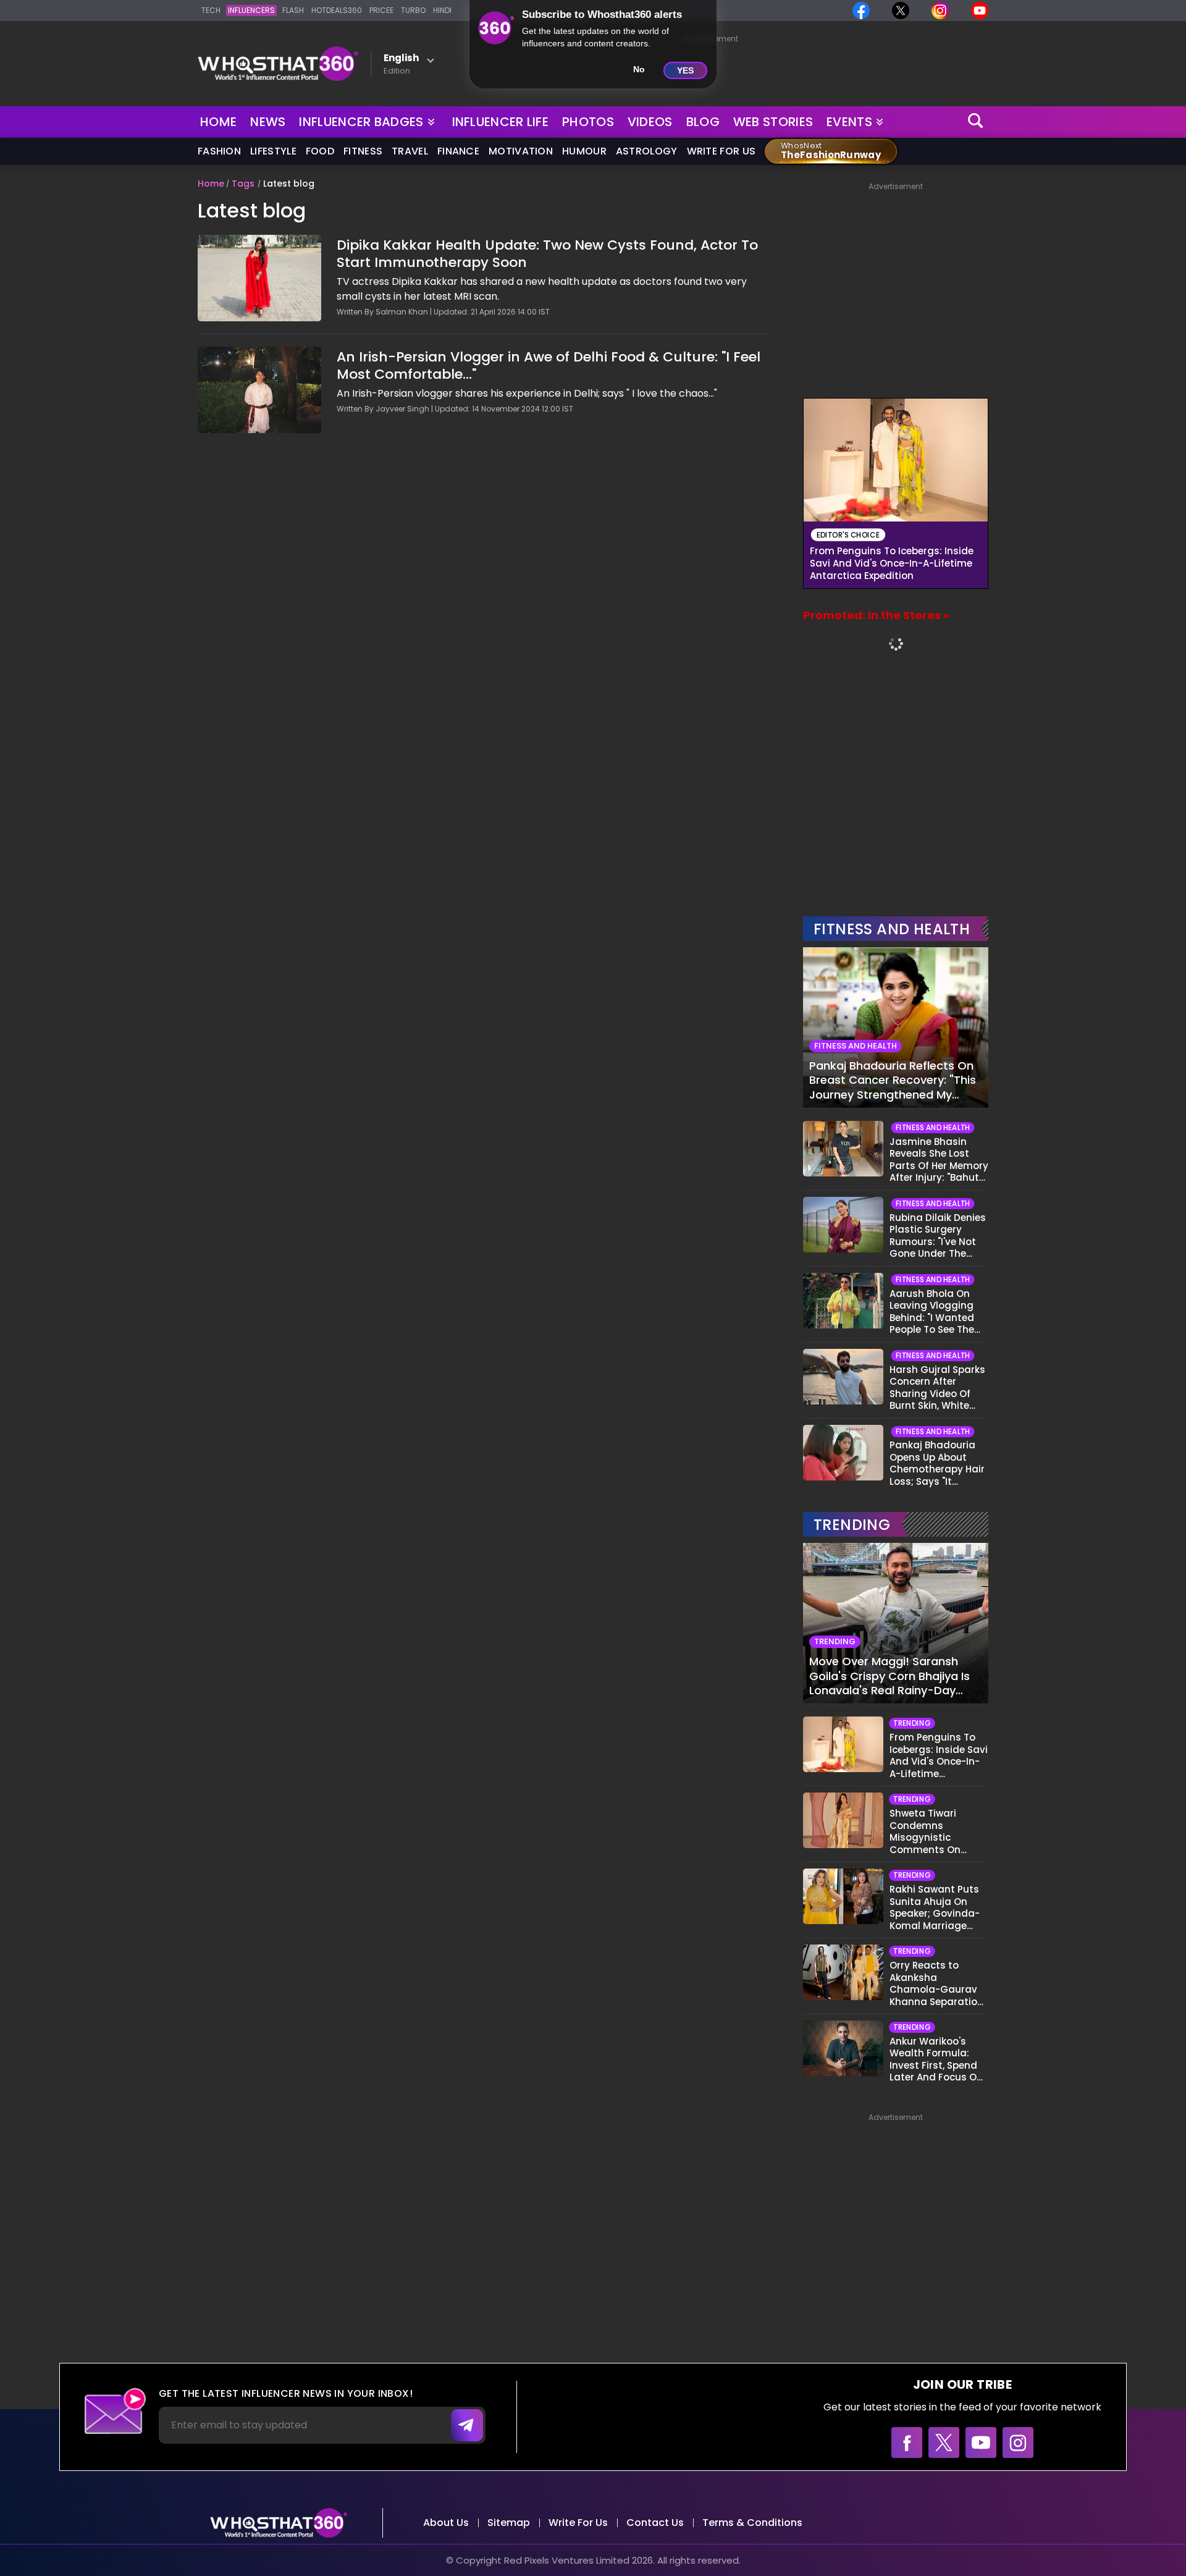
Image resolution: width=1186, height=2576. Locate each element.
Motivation (521, 151)
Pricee (381, 10)
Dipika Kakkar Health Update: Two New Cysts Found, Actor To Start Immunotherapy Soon (547, 254)
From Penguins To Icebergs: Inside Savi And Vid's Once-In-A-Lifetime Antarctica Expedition (892, 564)
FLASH (293, 10)
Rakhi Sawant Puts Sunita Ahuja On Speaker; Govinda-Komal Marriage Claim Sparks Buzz (935, 1907)
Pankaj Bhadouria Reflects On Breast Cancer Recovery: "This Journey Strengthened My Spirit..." (893, 1080)
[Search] (976, 122)
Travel (410, 151)
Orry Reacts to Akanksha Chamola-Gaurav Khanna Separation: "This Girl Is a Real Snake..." (938, 1983)
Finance (458, 151)
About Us (446, 2523)
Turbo (413, 10)
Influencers (251, 10)
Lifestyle (273, 151)
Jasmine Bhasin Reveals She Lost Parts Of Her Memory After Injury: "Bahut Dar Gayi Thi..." (939, 1160)
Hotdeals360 (337, 10)
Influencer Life (501, 122)
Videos (650, 122)
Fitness (363, 151)
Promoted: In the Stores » (876, 615)
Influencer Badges (362, 119)
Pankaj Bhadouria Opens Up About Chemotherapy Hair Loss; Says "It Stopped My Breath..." (937, 1463)
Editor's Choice (848, 535)
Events (849, 122)
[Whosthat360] (278, 64)
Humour (584, 151)
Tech (211, 10)
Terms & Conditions (752, 2523)
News (268, 122)
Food (320, 151)
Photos (588, 122)
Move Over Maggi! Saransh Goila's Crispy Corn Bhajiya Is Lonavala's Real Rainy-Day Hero (889, 1676)
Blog (703, 122)
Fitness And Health (892, 929)
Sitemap (509, 2523)
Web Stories (773, 122)
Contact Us (655, 2523)
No (639, 69)
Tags (243, 184)
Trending (852, 1525)
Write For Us (721, 151)
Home (218, 122)
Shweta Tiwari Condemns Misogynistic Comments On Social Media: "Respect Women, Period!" (931, 1831)
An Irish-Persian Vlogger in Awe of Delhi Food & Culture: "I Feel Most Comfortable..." (549, 366)
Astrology (647, 151)
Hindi (442, 10)
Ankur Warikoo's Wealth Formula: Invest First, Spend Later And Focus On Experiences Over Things (936, 2059)
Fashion (219, 151)
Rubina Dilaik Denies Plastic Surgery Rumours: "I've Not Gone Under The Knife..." (938, 1236)
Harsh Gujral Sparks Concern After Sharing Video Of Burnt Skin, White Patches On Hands (937, 1388)
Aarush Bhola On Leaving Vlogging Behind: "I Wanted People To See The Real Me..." (932, 1312)
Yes (685, 70)
